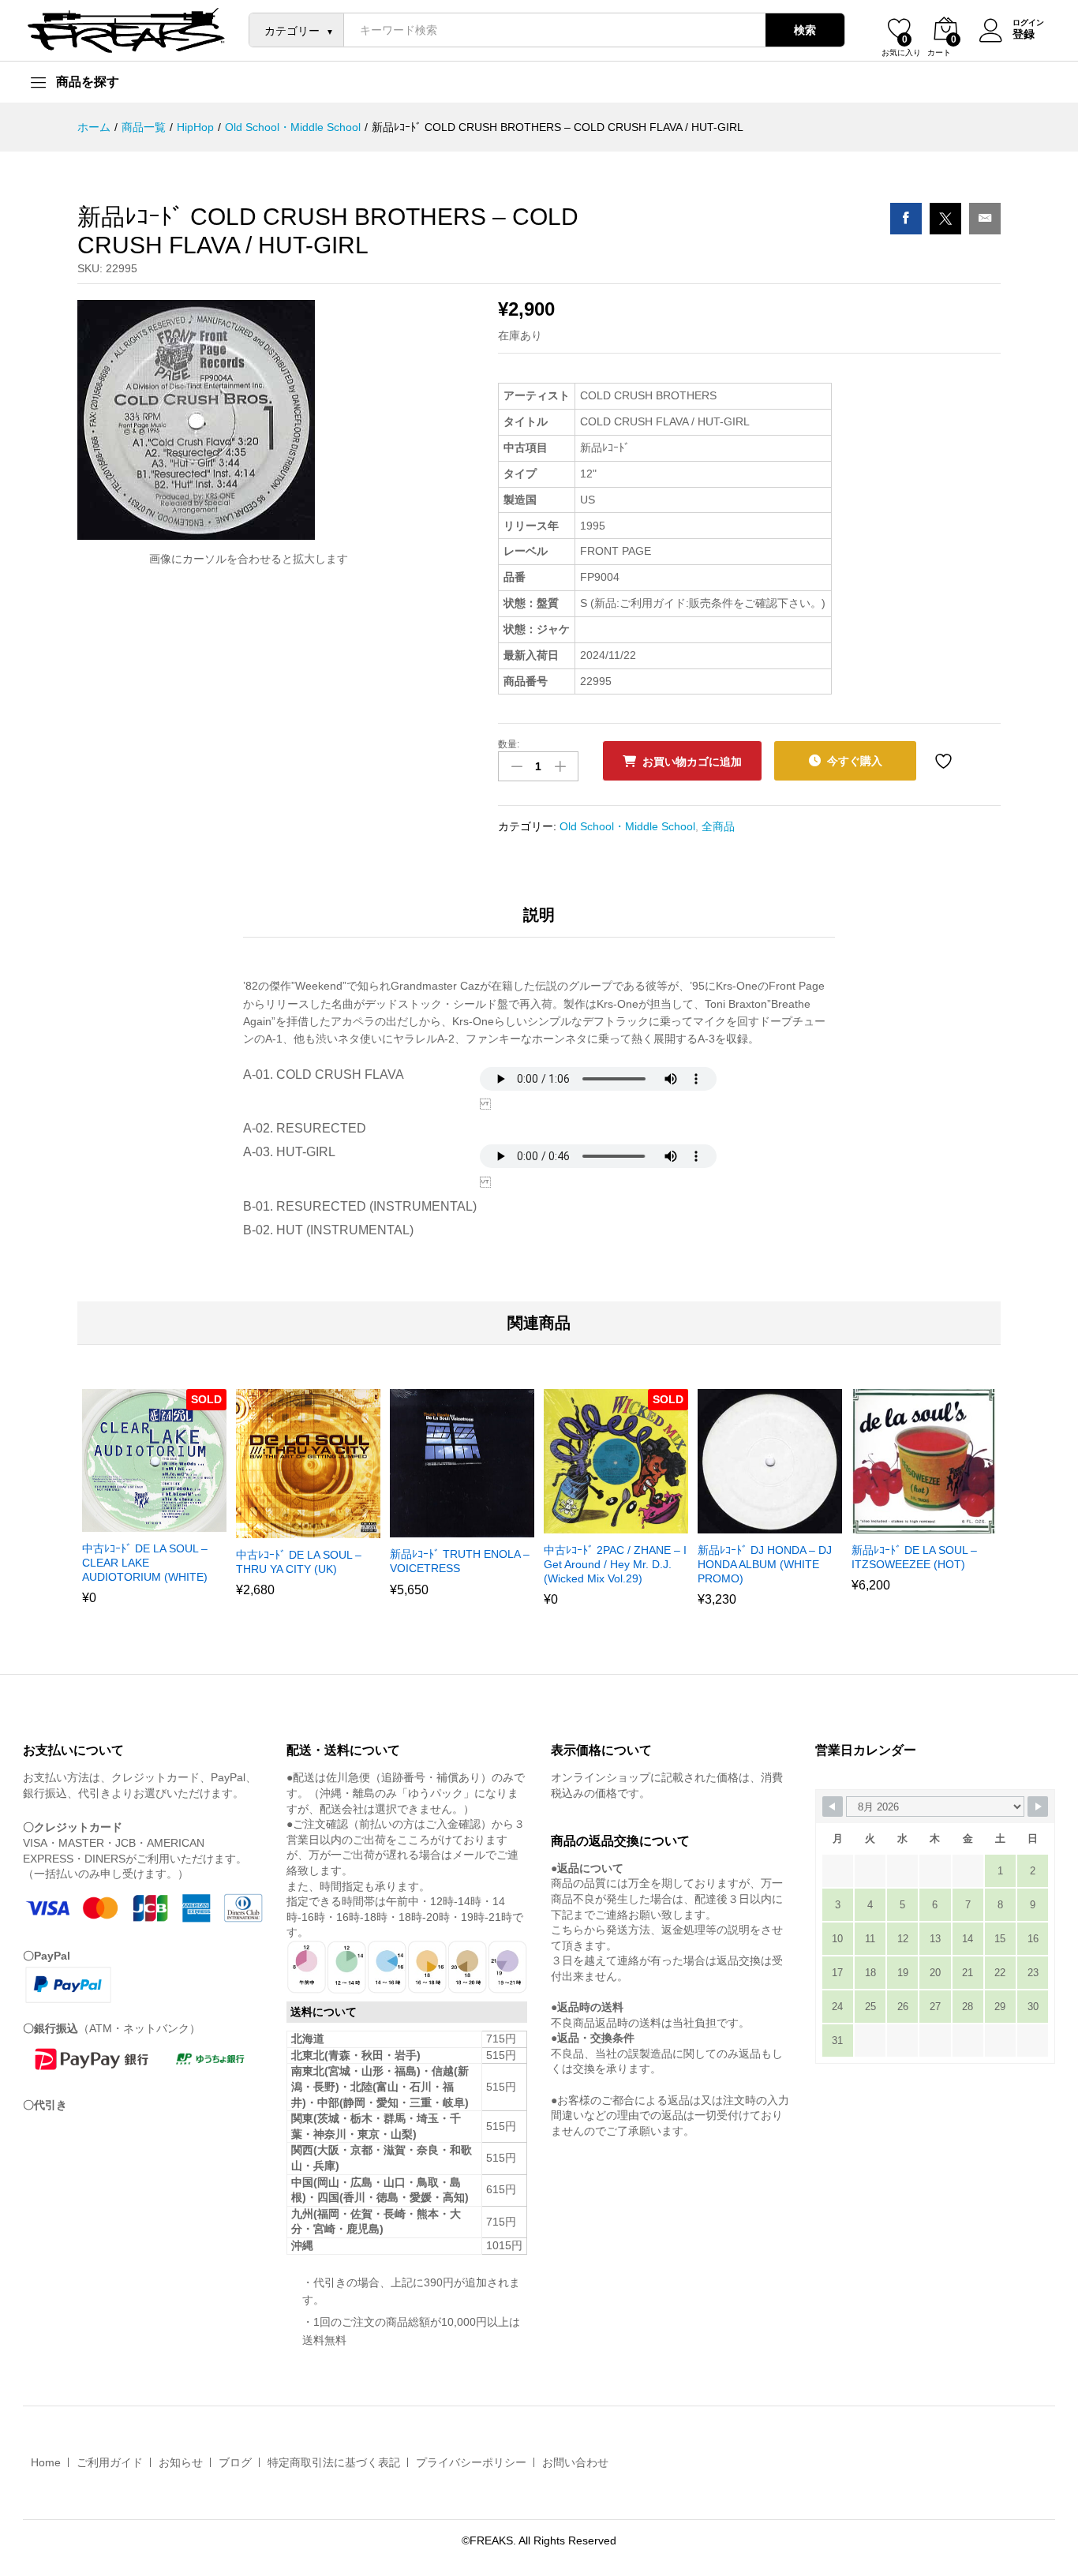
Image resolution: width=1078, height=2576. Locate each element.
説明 (539, 915)
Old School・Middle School (627, 826)
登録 (1024, 34)
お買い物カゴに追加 (692, 762)
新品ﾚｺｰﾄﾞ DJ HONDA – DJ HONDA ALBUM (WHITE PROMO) (765, 1564)
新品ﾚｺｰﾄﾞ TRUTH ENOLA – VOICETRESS (460, 1561)
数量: (509, 744)
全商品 (718, 826)
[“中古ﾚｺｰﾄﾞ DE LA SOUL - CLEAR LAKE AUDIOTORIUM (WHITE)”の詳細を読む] (134, 1522)
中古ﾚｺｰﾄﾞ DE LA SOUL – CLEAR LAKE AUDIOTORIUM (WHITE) (145, 1563)
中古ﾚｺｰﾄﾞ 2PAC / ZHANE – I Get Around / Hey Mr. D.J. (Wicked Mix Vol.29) (615, 1564)
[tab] (539, 922)
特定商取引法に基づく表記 (334, 2462)
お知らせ (181, 2462)
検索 (805, 30)
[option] (154, 1507)
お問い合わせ (575, 2462)
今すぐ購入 (855, 761)
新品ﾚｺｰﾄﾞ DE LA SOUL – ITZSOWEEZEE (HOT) (914, 1557)
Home (46, 2462)
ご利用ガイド (110, 2462)
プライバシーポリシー (471, 2462)
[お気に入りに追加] (945, 761)
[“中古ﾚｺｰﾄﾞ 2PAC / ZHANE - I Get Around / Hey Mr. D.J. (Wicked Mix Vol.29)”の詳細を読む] (596, 1524)
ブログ (235, 2462)
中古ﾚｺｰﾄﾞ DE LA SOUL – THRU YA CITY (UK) (299, 1562)
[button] (288, 1529)
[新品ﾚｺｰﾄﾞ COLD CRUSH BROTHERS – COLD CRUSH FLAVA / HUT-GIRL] (906, 219)
